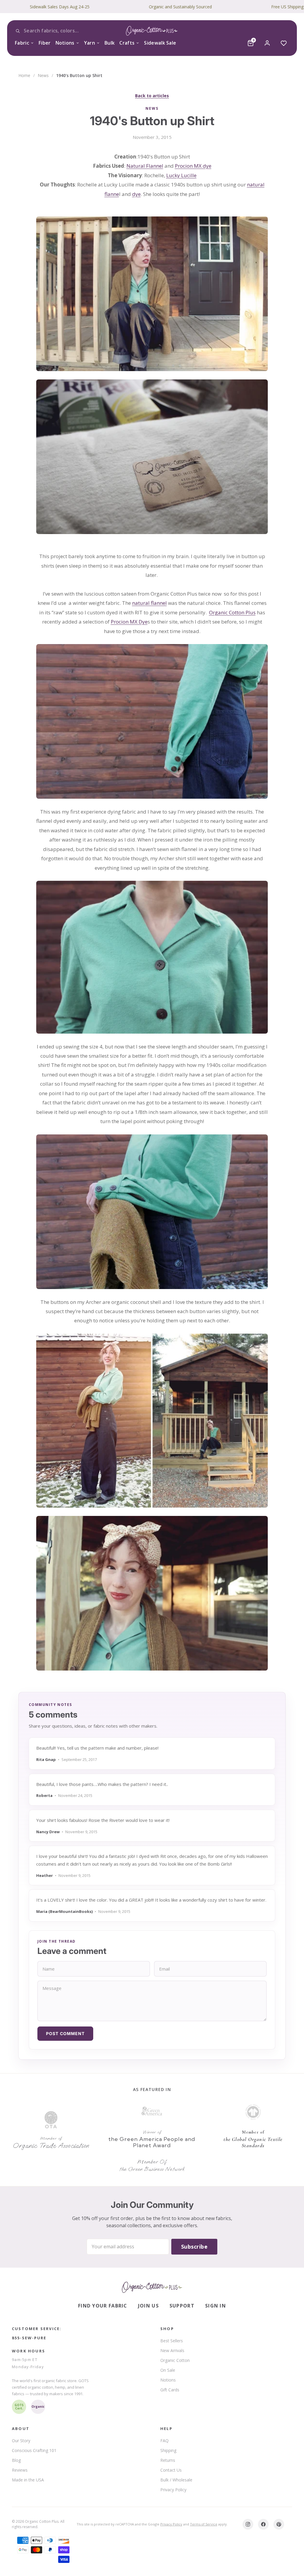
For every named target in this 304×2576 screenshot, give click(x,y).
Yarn (90, 43)
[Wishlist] (284, 43)
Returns (168, 2460)
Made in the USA (28, 2480)
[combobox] (59, 31)
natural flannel (149, 603)
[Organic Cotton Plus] (152, 2287)
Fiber (45, 43)
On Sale (168, 2370)
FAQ (164, 2441)
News (43, 75)
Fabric (22, 43)
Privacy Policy (173, 2490)
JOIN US (148, 2306)
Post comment (65, 2033)
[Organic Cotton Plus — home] (152, 31)
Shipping (168, 2450)
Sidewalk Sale (160, 43)
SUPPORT (182, 2306)
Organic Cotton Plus (232, 612)
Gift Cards (170, 2390)
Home (24, 75)
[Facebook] (263, 2524)
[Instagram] (248, 2524)
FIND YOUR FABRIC (103, 2306)
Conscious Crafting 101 (34, 2450)
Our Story (21, 2441)
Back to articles (152, 96)
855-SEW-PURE (29, 2338)
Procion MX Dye (129, 622)
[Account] (267, 43)
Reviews (20, 2470)
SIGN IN (216, 2306)
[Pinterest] (279, 2524)
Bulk (110, 43)
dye (136, 194)
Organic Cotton (175, 2360)
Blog (16, 2460)
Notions (65, 43)
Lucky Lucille (181, 175)
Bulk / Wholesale (176, 2480)
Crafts (127, 43)
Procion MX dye (193, 166)
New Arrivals (172, 2350)
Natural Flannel (145, 166)
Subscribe (194, 2247)
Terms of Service (204, 2524)
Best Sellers (172, 2341)
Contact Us (171, 2470)
